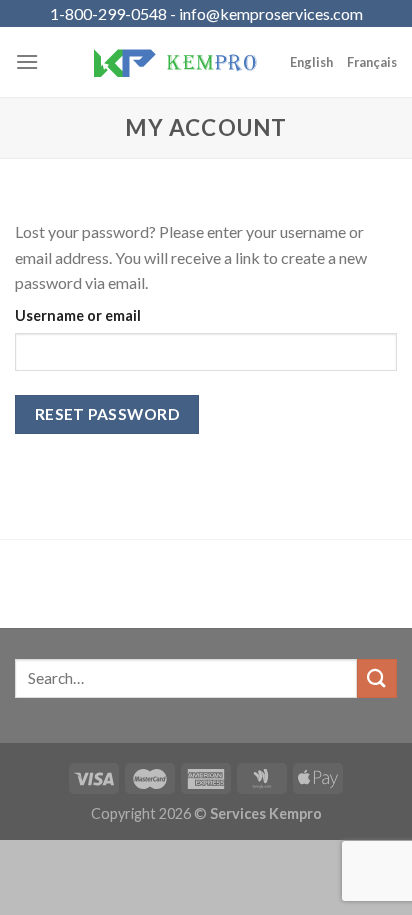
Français (372, 62)
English (311, 62)
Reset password (107, 414)
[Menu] (27, 61)
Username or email (78, 315)
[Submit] (377, 678)
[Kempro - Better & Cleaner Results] (175, 62)
